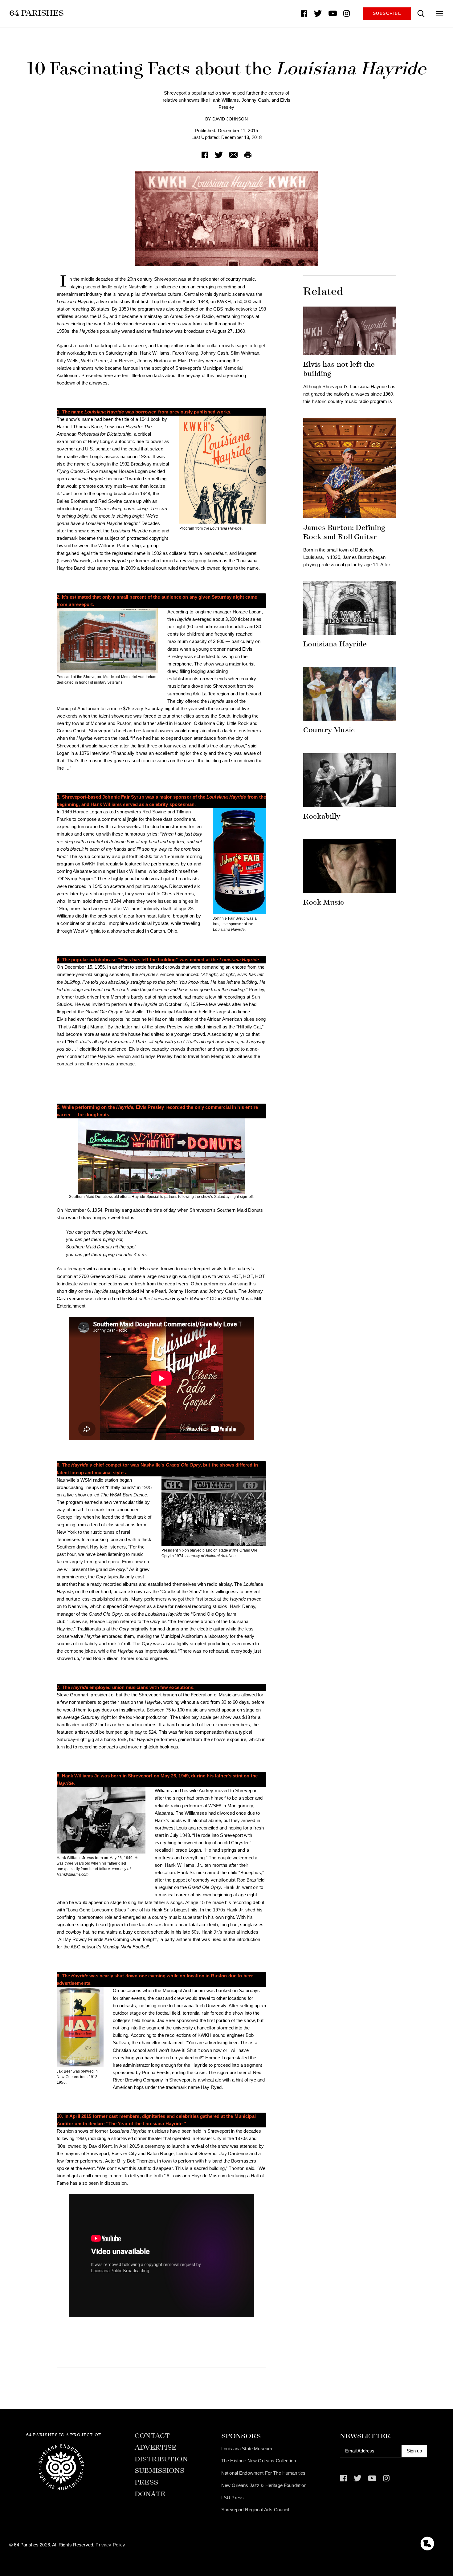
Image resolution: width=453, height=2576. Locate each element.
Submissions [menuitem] (159, 2471)
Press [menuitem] (146, 2482)
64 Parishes (37, 13)
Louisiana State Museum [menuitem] (247, 2449)
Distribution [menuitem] (161, 2459)
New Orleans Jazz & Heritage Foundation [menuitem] (264, 2485)
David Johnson (230, 119)
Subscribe (387, 13)
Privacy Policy (110, 2545)
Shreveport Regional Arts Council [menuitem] (255, 2510)
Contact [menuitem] (152, 2436)
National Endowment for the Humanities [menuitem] (263, 2473)
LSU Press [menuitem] (233, 2498)
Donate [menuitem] (150, 2494)
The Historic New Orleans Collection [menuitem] (259, 2461)
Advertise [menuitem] (155, 2448)
